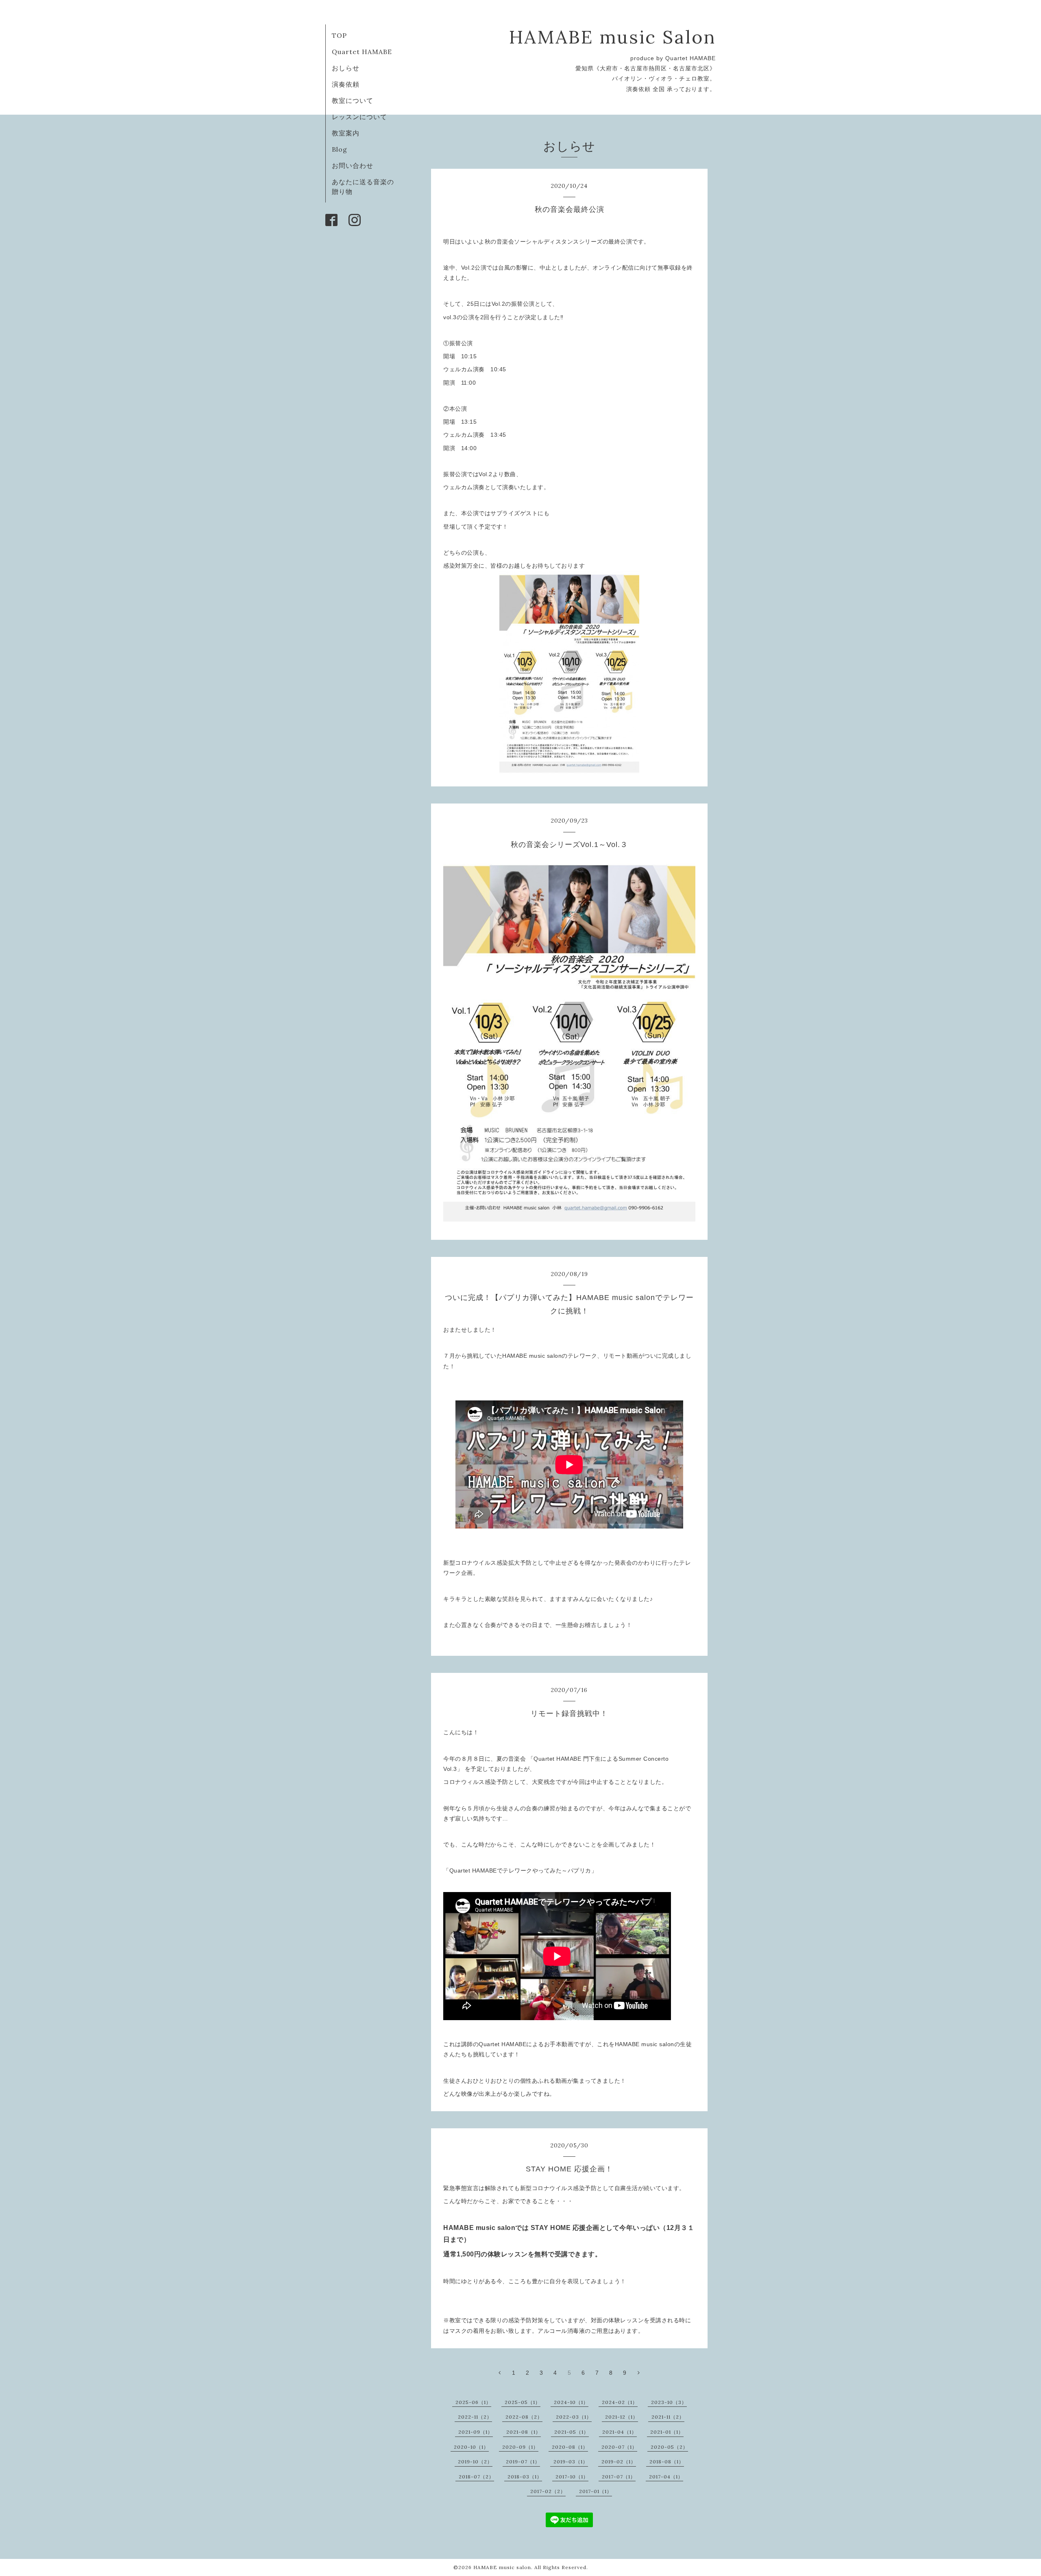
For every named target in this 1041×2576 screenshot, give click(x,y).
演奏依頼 (346, 84)
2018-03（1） (525, 2477)
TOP (339, 35)
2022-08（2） (524, 2417)
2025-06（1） (473, 2402)
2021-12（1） (622, 2417)
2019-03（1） (571, 2462)
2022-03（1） (574, 2417)
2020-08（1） (570, 2447)
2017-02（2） (548, 2491)
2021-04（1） (620, 2432)
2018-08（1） (667, 2462)
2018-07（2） (476, 2477)
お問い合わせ (353, 165)
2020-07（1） (619, 2447)
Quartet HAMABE (362, 52)
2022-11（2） (475, 2417)
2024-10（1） (571, 2402)
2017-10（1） (572, 2477)
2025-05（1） (523, 2402)
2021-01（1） (667, 2432)
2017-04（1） (666, 2477)
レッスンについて (359, 117)
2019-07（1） (523, 2462)
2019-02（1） (619, 2462)
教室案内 (346, 133)
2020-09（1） (520, 2447)
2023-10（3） (669, 2402)
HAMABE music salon (502, 2567)
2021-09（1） (476, 2432)
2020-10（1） (471, 2447)
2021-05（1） (572, 2432)
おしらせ (346, 68)
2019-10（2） (475, 2462)
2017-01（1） (596, 2491)
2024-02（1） (620, 2402)
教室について (353, 100)
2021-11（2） (668, 2417)
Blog (340, 149)
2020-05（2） (669, 2447)
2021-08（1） (524, 2432)
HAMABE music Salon (612, 37)
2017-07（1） (619, 2477)
